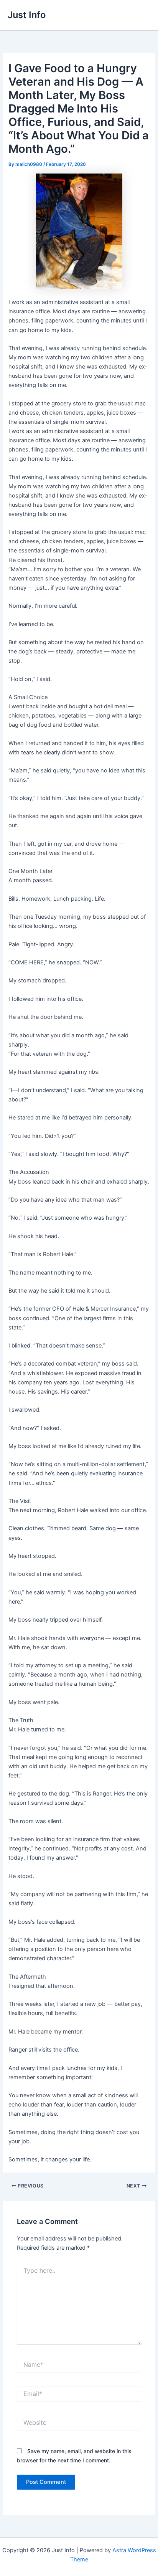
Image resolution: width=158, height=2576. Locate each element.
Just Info (27, 15)
